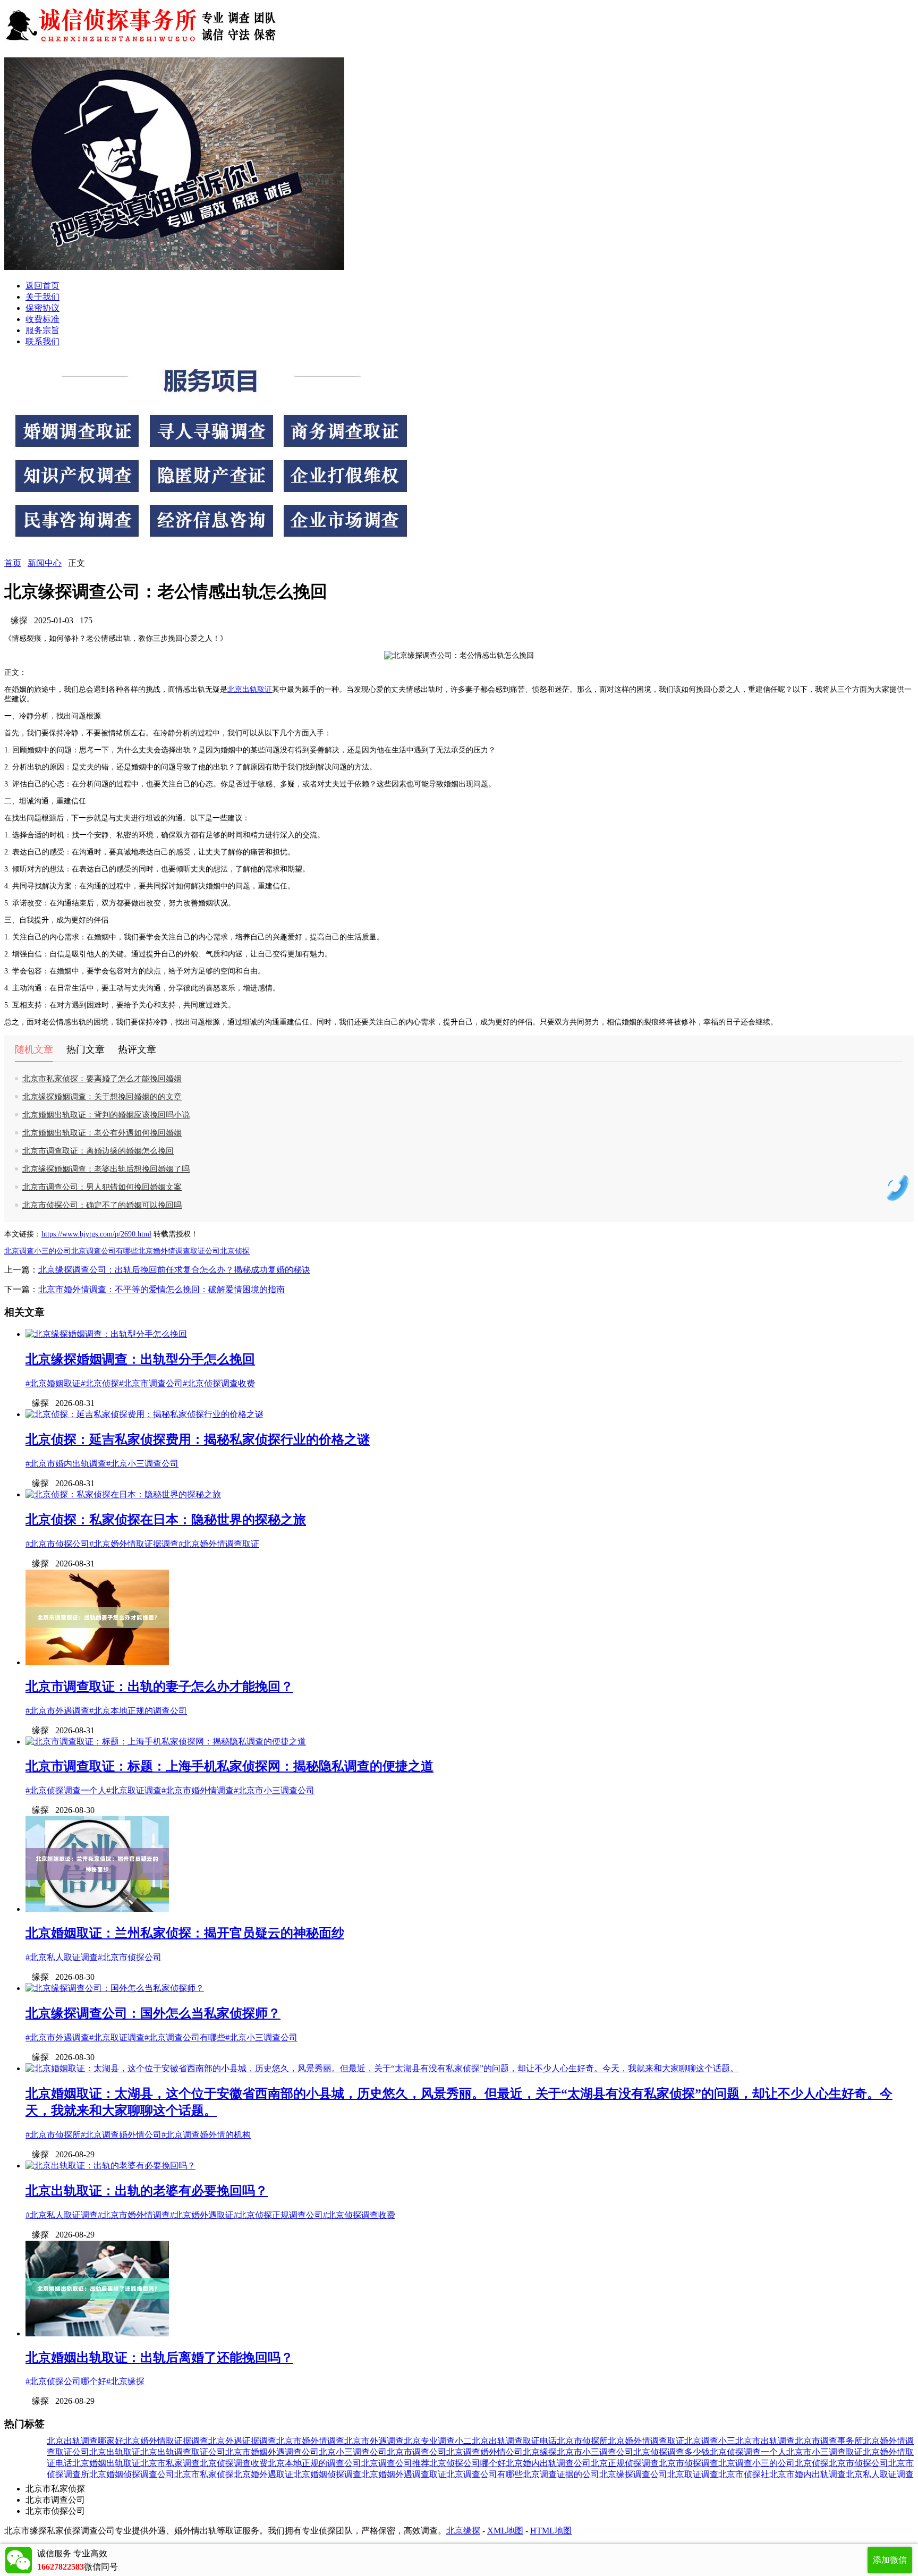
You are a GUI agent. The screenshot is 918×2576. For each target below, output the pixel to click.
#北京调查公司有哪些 (185, 2037)
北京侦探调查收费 (234, 2463)
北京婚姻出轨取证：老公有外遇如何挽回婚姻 (102, 1133)
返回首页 (42, 286)
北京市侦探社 (744, 2474)
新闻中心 (45, 563)
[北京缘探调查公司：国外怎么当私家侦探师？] (115, 1988)
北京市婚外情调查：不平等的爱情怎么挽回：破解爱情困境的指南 (161, 1289)
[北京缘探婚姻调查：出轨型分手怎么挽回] (106, 1334)
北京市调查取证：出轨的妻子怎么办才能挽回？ (159, 1687)
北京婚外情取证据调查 (166, 2441)
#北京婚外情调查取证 (219, 1544)
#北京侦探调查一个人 (66, 1790)
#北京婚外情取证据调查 (134, 1544)
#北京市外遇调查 (57, 1711)
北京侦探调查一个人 (748, 2452)
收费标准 (42, 319)
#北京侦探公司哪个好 (66, 2381)
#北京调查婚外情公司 (121, 2135)
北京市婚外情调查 (310, 2441)
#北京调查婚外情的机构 (206, 2135)
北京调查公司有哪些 (105, 1251)
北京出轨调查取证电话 (514, 2441)
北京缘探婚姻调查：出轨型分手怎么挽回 (140, 1359)
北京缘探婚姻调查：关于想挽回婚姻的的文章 (102, 1097)
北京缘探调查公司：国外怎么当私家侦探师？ (153, 2013)
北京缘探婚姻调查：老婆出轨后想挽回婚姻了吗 (106, 1169)
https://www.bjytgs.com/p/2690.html (96, 1234)
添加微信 (890, 2560)
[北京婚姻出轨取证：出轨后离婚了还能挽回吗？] (97, 2333)
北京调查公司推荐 (395, 2463)
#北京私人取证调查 (62, 1957)
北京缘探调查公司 (633, 2474)
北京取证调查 (693, 2474)
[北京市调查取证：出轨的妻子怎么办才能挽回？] (97, 1662)
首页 (13, 563)
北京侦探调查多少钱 (671, 2452)
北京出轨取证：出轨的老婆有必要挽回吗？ (147, 2191)
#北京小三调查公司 (142, 1464)
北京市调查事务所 (829, 2441)
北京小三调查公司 (353, 2452)
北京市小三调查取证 (824, 2452)
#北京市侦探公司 (57, 1544)
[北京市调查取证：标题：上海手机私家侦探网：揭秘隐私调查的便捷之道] (166, 1742)
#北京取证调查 (134, 1790)
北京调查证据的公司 (561, 2474)
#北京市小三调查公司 (274, 1790)
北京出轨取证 (250, 689)
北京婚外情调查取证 (646, 2441)
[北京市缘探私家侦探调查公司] (142, 44)
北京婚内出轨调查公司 (548, 2463)
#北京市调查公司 (151, 1383)
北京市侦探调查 (688, 2463)
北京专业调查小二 (438, 2441)
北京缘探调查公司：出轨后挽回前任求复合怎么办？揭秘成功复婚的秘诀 (174, 1270)
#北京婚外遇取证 (202, 2215)
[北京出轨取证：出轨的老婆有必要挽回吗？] (110, 2166)
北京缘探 (540, 2452)
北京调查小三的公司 (38, 1251)
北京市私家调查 (170, 2463)
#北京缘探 (125, 2381)
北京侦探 (235, 1251)
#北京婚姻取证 (53, 1383)
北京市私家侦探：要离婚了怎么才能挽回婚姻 (102, 1079)
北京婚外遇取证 (263, 2474)
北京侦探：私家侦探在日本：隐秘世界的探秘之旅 (166, 1520)
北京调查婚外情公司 (484, 2452)
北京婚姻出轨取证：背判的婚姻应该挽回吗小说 (106, 1115)
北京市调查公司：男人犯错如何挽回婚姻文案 (102, 1187)
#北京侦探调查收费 (219, 1383)
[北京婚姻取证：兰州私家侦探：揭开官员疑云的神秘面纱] (97, 1909)
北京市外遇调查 (374, 2441)
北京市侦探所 (582, 2441)
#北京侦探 (100, 1383)
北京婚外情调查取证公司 (179, 1251)
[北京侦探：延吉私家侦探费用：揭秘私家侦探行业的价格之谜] (144, 1414)
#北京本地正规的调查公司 (138, 1711)
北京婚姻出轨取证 (106, 2463)
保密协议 (42, 308)
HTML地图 (551, 2531)
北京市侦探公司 (858, 2463)
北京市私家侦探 (204, 2474)
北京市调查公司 (416, 2452)
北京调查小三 (710, 2441)
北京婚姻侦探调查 (327, 2474)
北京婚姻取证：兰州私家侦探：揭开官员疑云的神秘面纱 (185, 1933)
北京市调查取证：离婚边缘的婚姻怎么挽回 (98, 1151)
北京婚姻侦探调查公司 (132, 2474)
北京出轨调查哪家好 (85, 2441)
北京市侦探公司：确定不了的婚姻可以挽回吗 (102, 1205)
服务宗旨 (42, 330)
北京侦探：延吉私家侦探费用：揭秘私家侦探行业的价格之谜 (198, 1439)
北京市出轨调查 (765, 2441)
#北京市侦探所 (53, 2135)
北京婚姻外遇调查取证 (404, 2474)
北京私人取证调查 (880, 2474)
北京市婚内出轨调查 (807, 2474)
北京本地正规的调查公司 (314, 2463)
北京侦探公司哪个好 (467, 2463)
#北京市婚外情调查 (198, 1790)
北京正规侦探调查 (625, 2463)
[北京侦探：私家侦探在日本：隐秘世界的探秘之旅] (123, 1494)
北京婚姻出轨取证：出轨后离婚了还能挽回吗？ (159, 2358)
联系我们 (42, 341)
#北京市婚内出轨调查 (66, 1464)
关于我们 (42, 297)
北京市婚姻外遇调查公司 (272, 2452)
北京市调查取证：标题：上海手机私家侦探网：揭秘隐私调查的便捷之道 (229, 1766)
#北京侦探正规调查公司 (278, 2215)
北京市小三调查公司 (595, 2452)
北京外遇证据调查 (242, 2441)
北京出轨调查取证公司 (183, 2452)
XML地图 (505, 2531)
